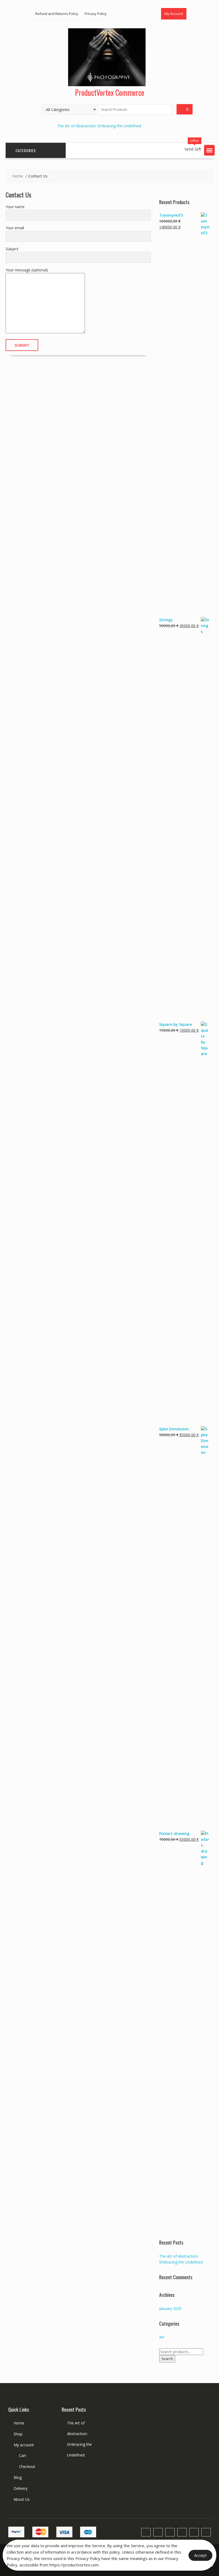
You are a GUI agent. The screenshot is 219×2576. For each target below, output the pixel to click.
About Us (22, 2499)
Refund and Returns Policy (57, 14)
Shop (18, 2434)
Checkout (27, 2466)
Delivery (21, 2488)
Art (162, 2337)
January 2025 (170, 2308)
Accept (200, 2555)
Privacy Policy (96, 14)
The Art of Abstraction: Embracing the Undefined (99, 126)
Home (19, 2423)
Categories (26, 150)
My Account (174, 14)
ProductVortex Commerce (110, 92)
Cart (23, 2456)
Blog (18, 2477)
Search (167, 2359)
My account (24, 2445)
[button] (209, 150)
